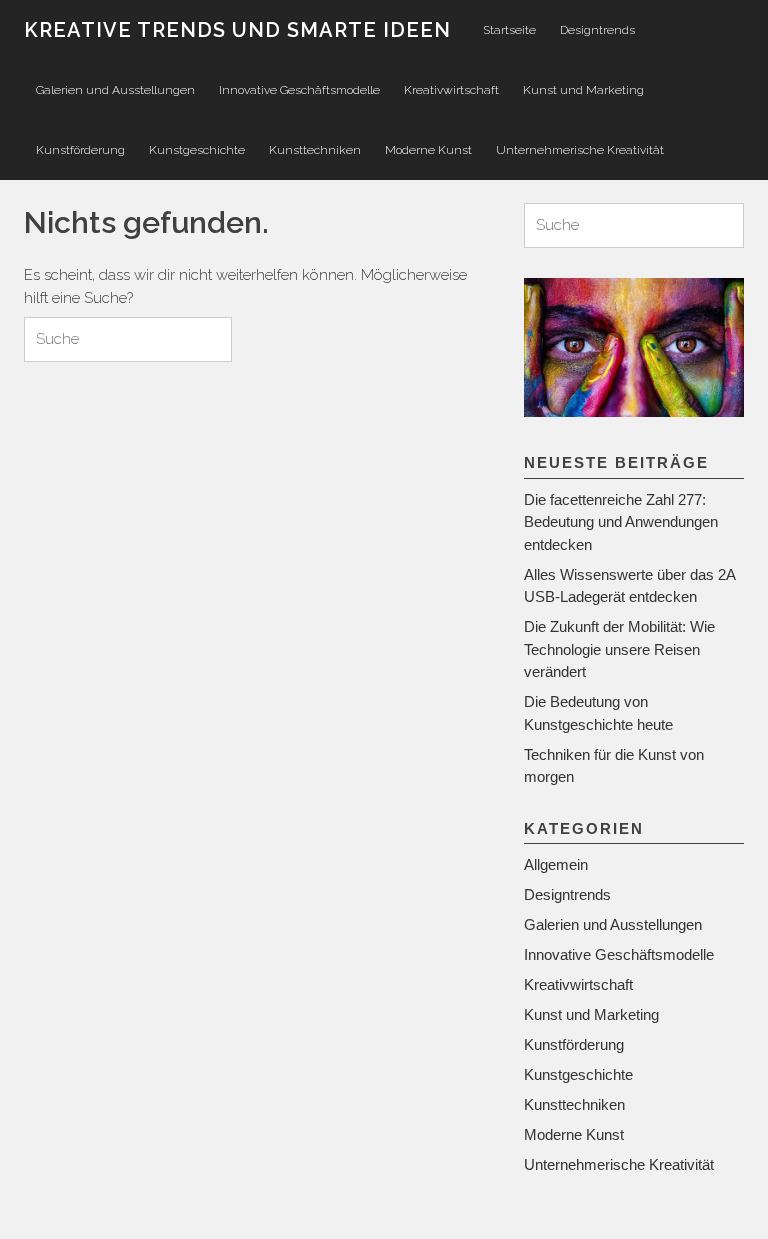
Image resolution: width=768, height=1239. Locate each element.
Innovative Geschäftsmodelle (299, 90)
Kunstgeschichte (197, 150)
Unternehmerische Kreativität (580, 150)
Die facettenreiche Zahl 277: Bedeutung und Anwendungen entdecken (621, 522)
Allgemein (556, 864)
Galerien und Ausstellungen (115, 90)
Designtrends (597, 30)
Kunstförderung (80, 150)
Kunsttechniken (315, 150)
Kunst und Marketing (583, 90)
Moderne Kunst (428, 150)
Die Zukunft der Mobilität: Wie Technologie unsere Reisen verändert (619, 649)
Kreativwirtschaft (451, 90)
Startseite (509, 30)
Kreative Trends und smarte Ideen (237, 30)
